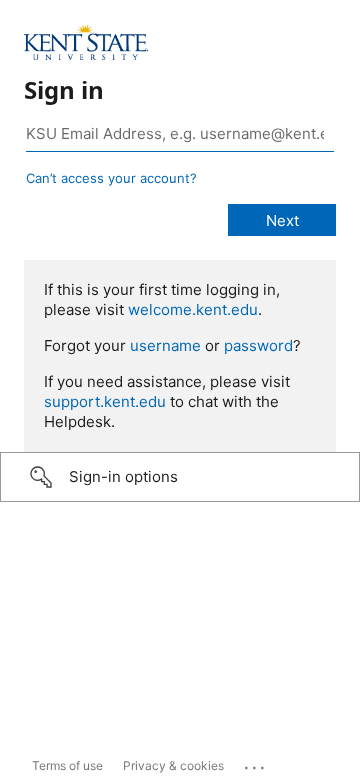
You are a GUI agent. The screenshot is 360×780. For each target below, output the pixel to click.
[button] (180, 477)
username (165, 345)
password (258, 345)
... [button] (256, 763)
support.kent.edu (105, 401)
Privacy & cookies (173, 765)
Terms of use (67, 765)
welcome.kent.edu (193, 309)
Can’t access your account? (111, 178)
